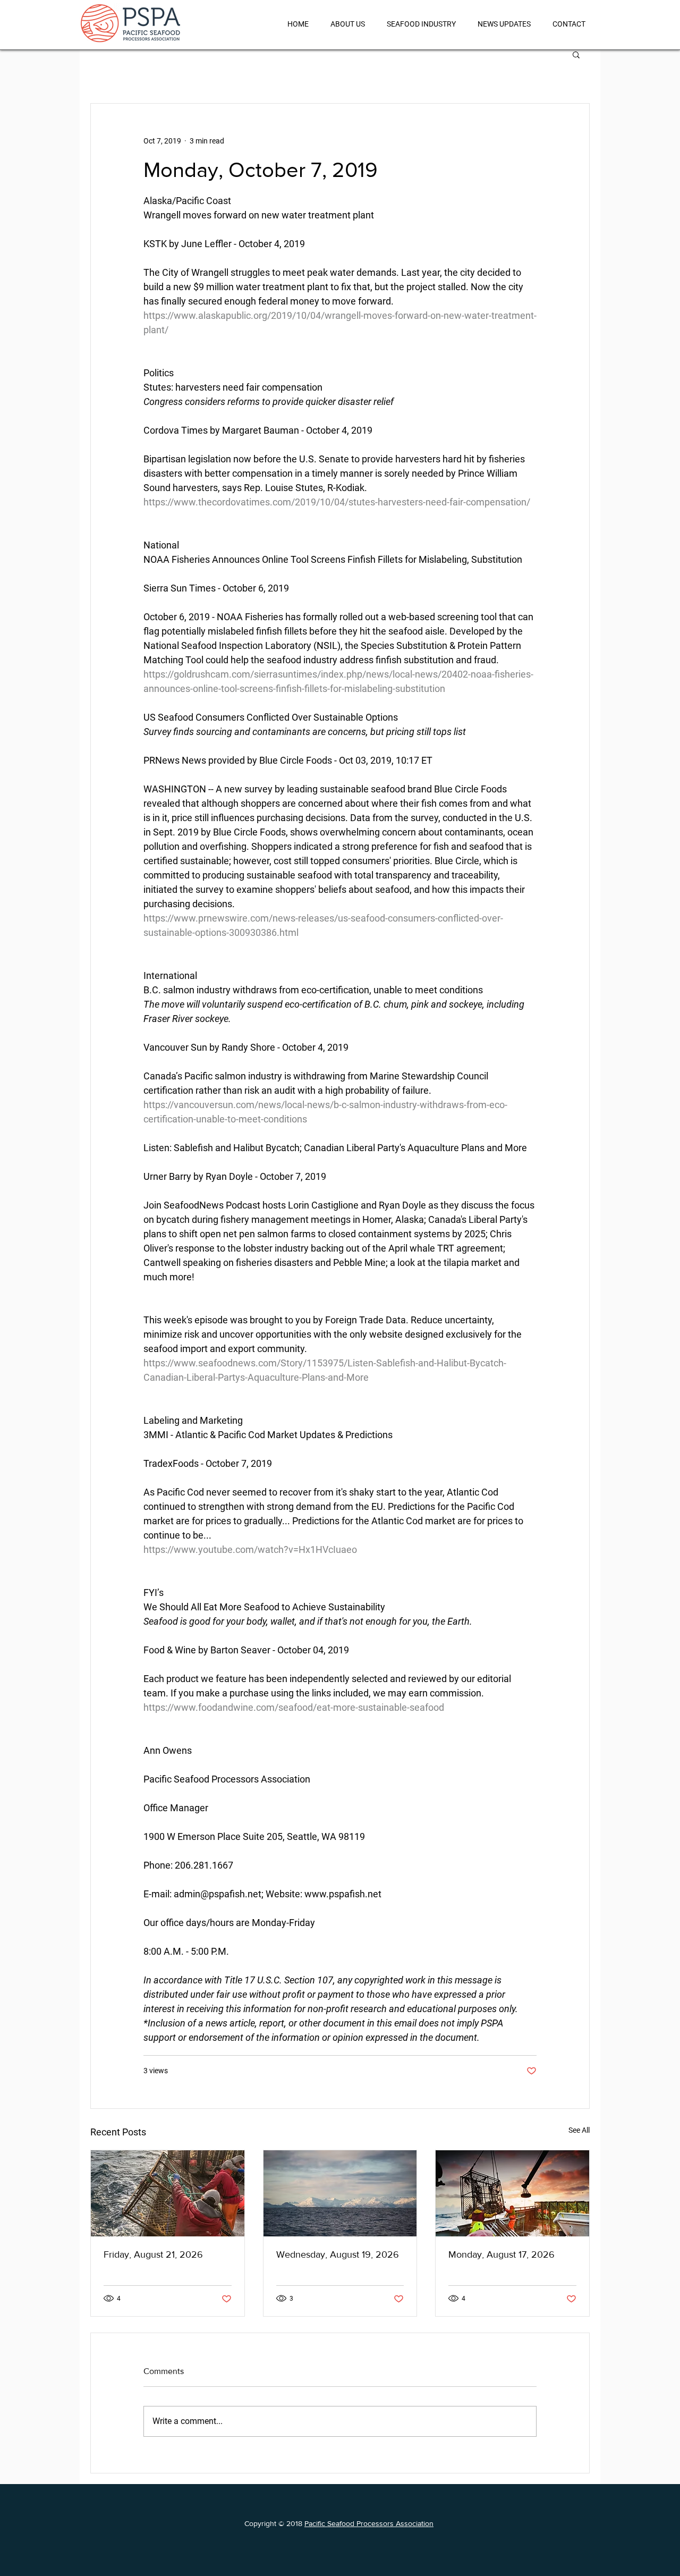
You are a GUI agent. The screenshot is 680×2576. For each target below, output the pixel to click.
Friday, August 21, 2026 (153, 2254)
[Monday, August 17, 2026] (512, 2193)
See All (579, 2130)
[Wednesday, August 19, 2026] (340, 2193)
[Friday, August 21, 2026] (168, 2193)
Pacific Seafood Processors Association (369, 2523)
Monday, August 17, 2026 (501, 2254)
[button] (576, 54)
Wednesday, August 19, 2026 (338, 2254)
